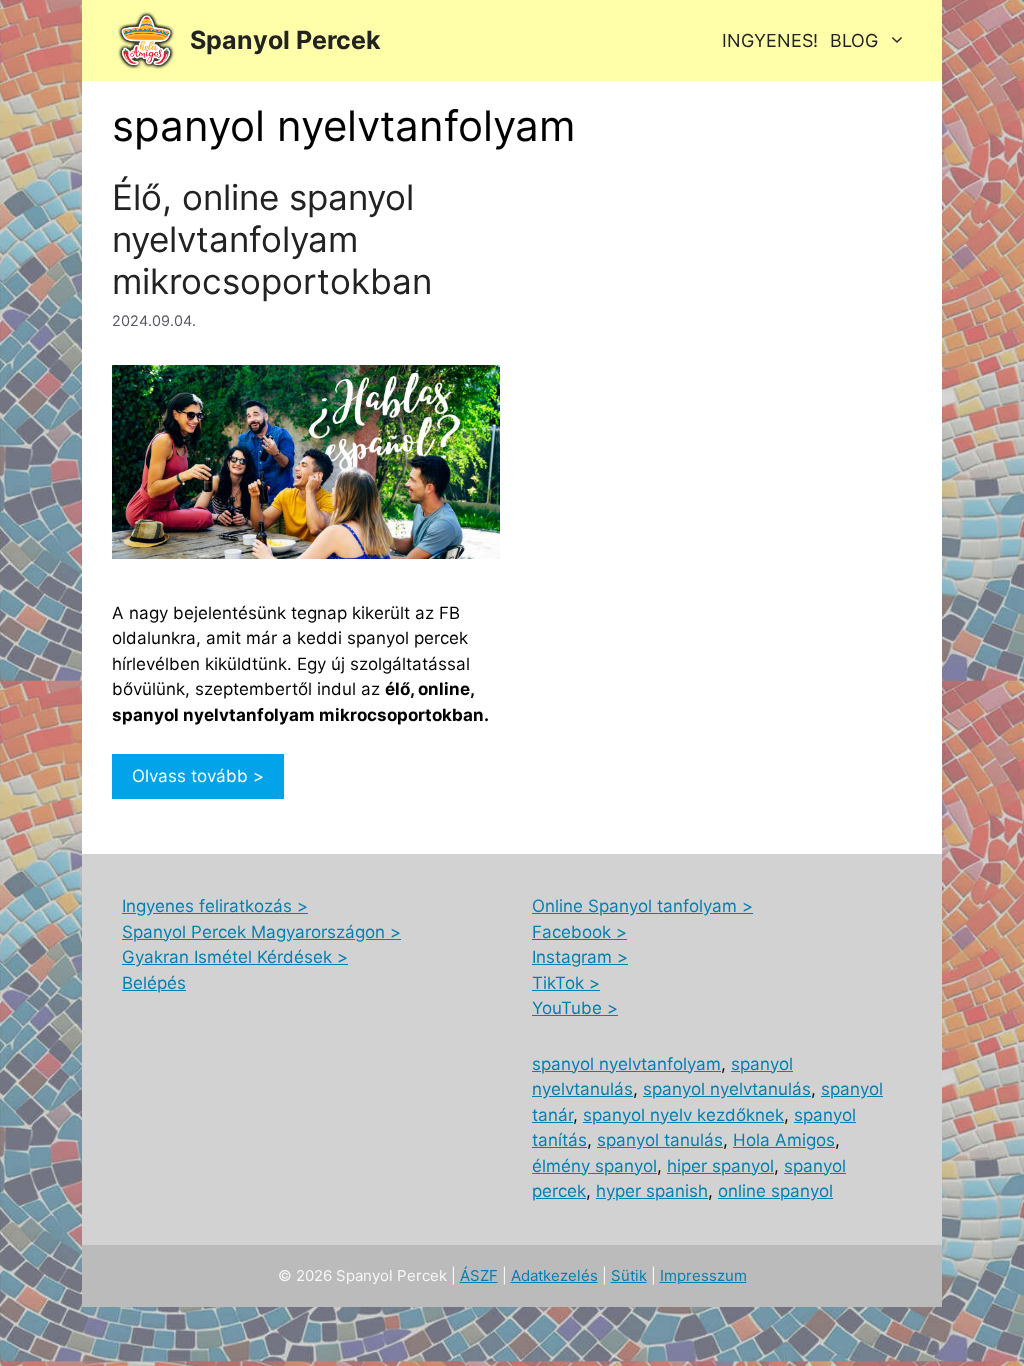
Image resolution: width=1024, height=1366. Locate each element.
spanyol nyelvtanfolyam (626, 1064)
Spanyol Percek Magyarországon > (261, 932)
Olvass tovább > (198, 776)
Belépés (154, 983)
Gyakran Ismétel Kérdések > (235, 957)
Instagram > (580, 957)
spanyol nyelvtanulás (727, 1089)
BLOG (854, 40)
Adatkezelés (554, 1275)
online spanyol (775, 1191)
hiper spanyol (720, 1166)
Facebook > (579, 932)
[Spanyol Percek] (146, 40)
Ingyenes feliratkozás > (215, 906)
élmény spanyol (594, 1166)
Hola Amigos (784, 1140)
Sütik (629, 1275)
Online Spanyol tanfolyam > (642, 906)
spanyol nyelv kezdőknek (683, 1115)
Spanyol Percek (285, 40)
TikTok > (566, 983)
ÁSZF (479, 1275)
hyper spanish (652, 1191)
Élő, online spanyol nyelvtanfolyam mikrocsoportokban (272, 239)
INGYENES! (770, 40)
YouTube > (575, 1008)
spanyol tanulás (660, 1140)
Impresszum (703, 1275)
